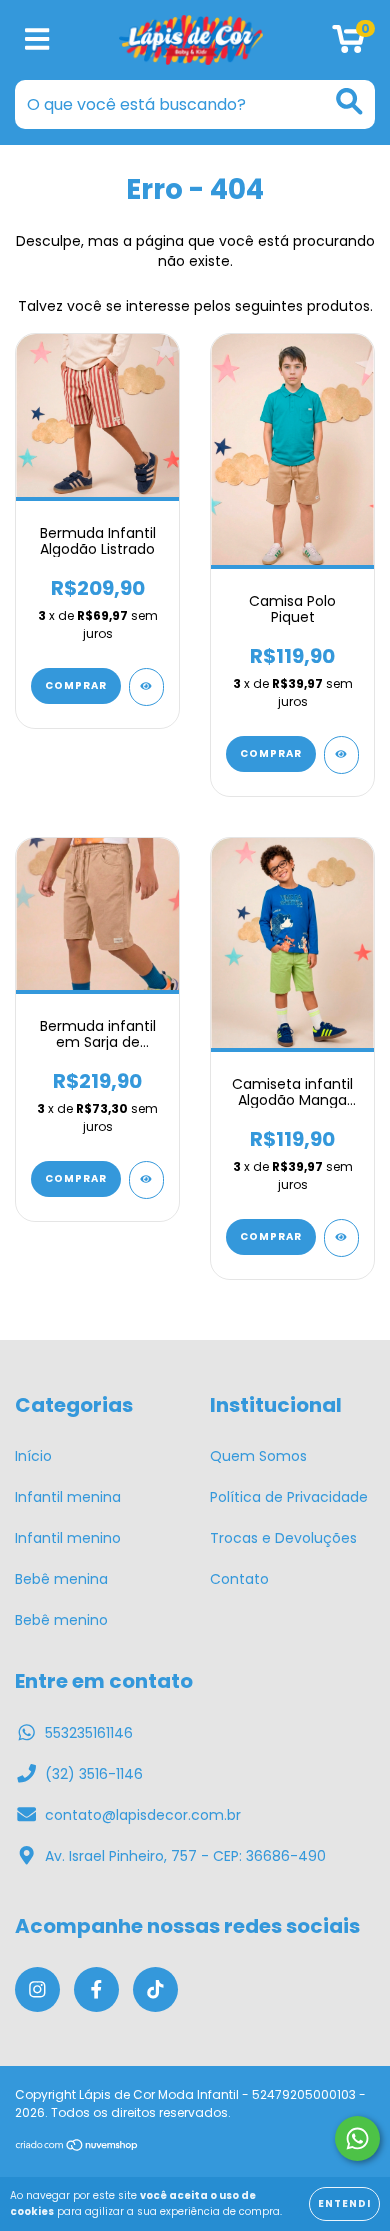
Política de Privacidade (289, 1497)
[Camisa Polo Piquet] (341, 755)
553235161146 (89, 1733)
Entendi (344, 2203)
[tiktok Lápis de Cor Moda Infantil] (155, 1989)
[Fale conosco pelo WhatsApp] (357, 2138)
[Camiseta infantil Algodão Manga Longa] (341, 1238)
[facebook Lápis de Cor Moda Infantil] (96, 1989)
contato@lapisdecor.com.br (143, 1815)
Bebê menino (61, 1620)
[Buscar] (349, 101)
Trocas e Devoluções (283, 1538)
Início (33, 1456)
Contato (239, 1579)
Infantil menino (68, 1538)
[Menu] (37, 40)
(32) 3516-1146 (94, 1774)
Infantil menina (68, 1497)
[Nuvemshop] (77, 2147)
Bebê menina (61, 1579)
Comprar (76, 685)
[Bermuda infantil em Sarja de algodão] (146, 1180)
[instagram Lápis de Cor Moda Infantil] (37, 1989)
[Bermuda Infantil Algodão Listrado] (146, 687)
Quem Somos (258, 1456)
